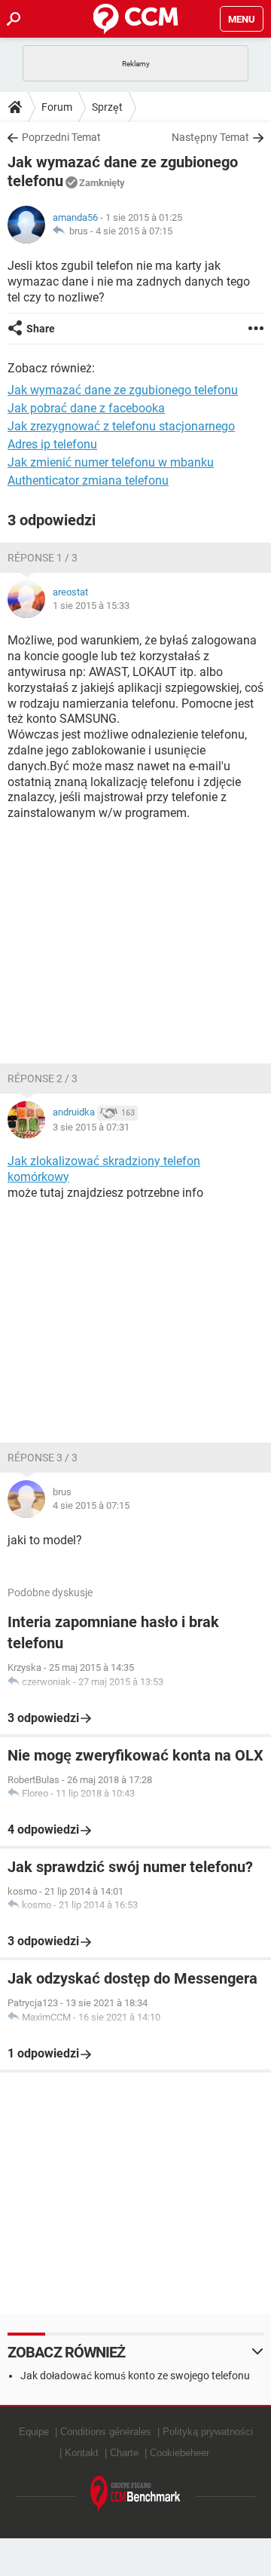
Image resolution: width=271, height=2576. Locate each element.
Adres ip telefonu (52, 444)
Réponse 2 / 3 (43, 1078)
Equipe (34, 2432)
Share (41, 329)
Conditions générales (106, 2432)
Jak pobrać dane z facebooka (86, 408)
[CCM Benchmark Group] (135, 2494)
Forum (57, 107)
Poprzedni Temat (61, 137)
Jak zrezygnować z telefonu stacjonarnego (121, 426)
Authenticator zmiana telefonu (88, 480)
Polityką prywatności (208, 2432)
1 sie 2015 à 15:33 (91, 606)
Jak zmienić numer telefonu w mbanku (111, 462)
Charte (124, 2453)
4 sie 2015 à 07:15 (134, 231)
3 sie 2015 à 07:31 (91, 1127)
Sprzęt (107, 107)
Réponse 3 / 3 (43, 1458)
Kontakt (82, 2453)
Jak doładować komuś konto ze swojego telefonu (135, 2376)
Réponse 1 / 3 (43, 558)
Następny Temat (210, 137)
